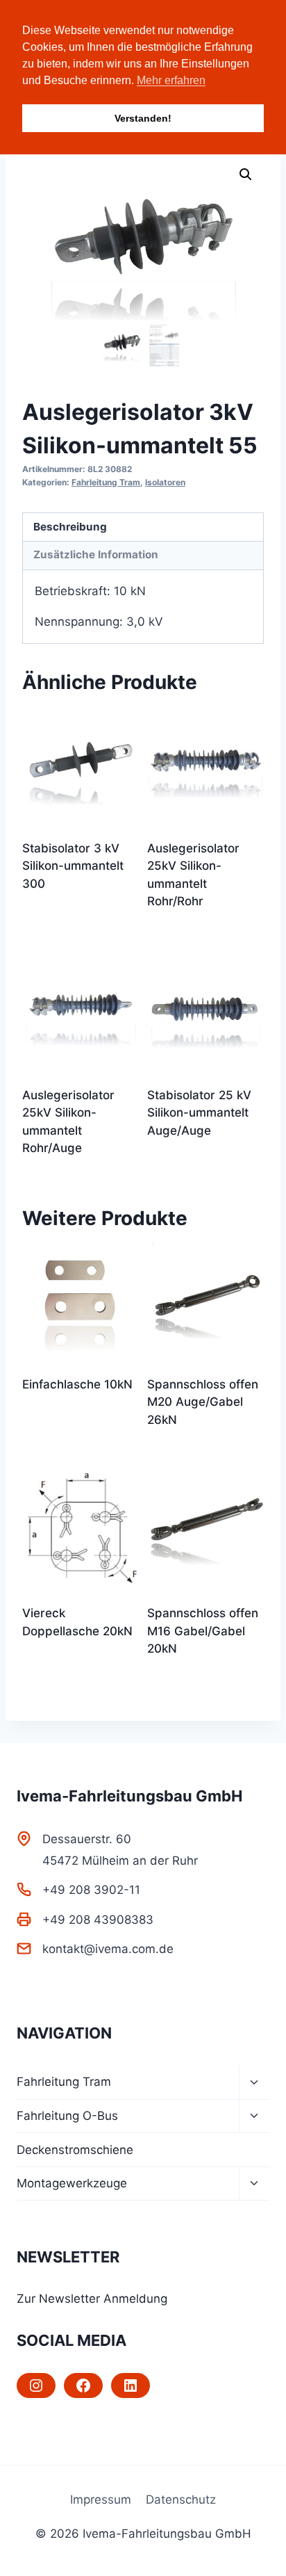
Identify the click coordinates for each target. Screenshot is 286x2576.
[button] (246, 175)
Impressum (101, 2500)
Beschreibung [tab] (70, 527)
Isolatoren (165, 482)
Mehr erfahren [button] (171, 80)
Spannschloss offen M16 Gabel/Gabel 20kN (203, 1631)
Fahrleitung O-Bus (67, 2116)
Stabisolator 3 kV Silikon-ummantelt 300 (73, 866)
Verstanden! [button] (143, 118)
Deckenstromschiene (75, 2150)
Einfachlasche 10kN (77, 1384)
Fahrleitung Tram (106, 482)
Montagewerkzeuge (72, 2183)
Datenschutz (181, 2500)
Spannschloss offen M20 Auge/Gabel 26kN (203, 1402)
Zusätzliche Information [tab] (96, 554)
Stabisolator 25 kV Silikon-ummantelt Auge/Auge (199, 1113)
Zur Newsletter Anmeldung (92, 2299)
